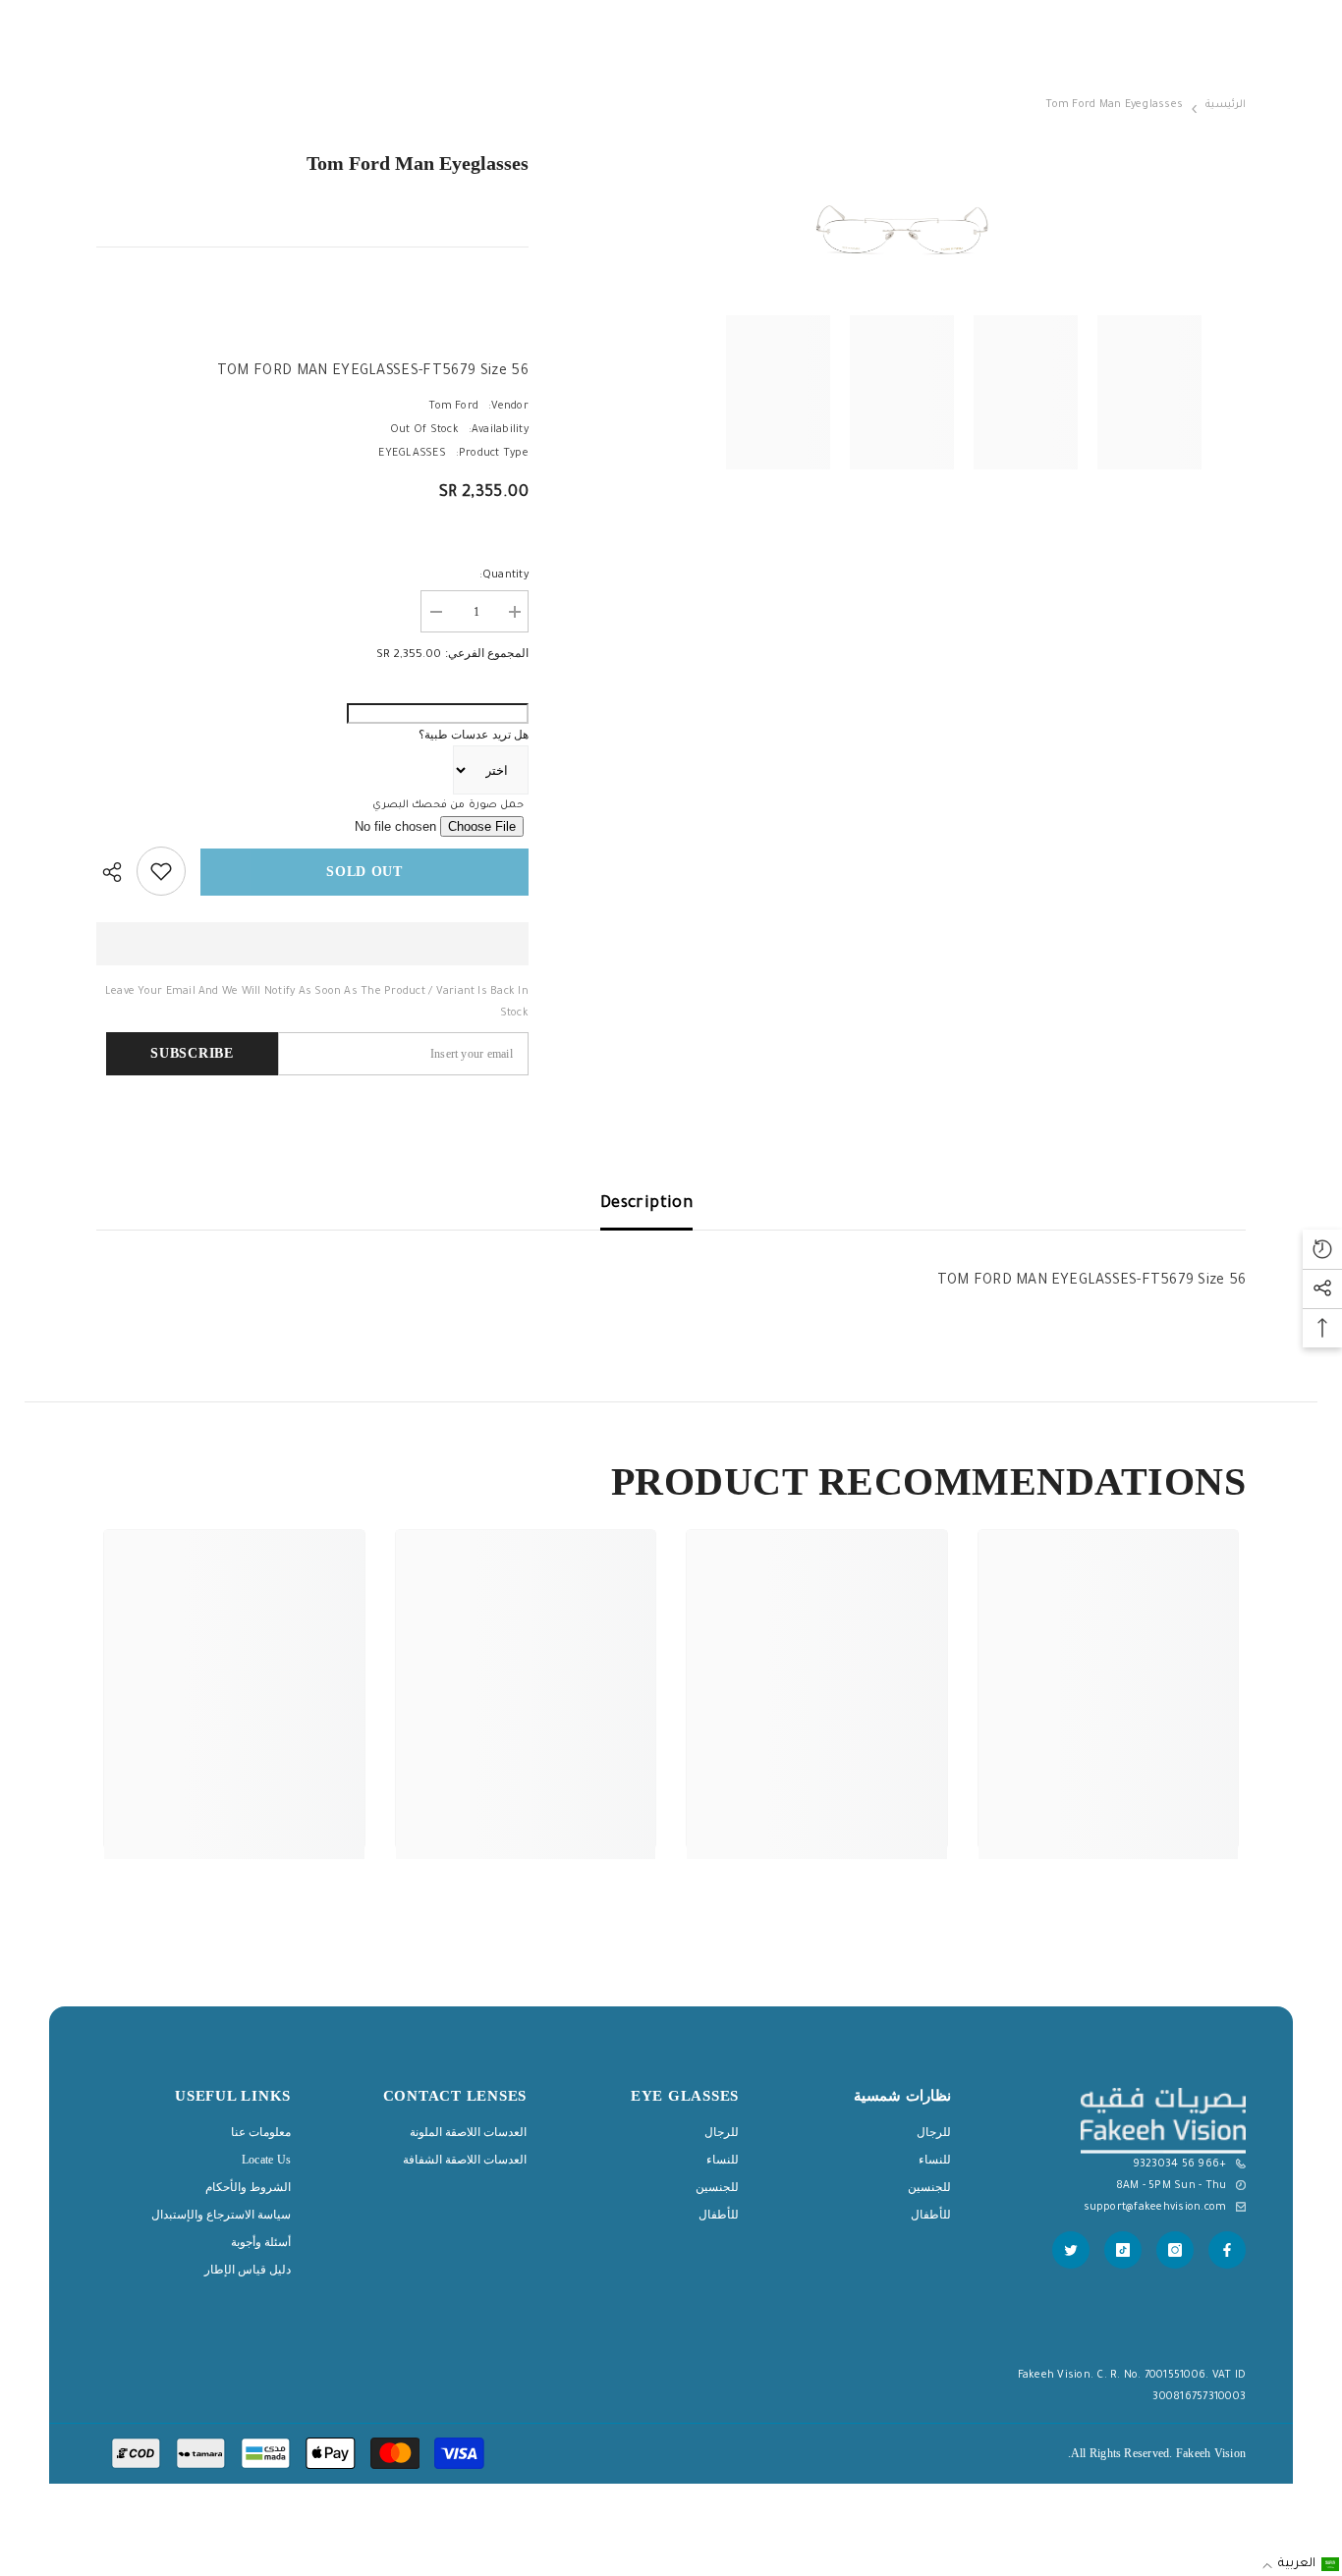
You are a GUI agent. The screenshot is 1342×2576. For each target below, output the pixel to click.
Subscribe (192, 1053)
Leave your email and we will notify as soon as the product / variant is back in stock (317, 1003)
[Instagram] (1175, 2250)
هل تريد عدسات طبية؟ (474, 735)
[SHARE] (116, 872)
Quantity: (504, 575)
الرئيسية (1226, 105)
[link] (1109, 1770)
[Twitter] (1071, 2250)
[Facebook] (1227, 2250)
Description (646, 1204)
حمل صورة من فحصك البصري (448, 805)
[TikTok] (1123, 2250)
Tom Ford (453, 407)
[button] (1299, 2564)
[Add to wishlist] (161, 871)
